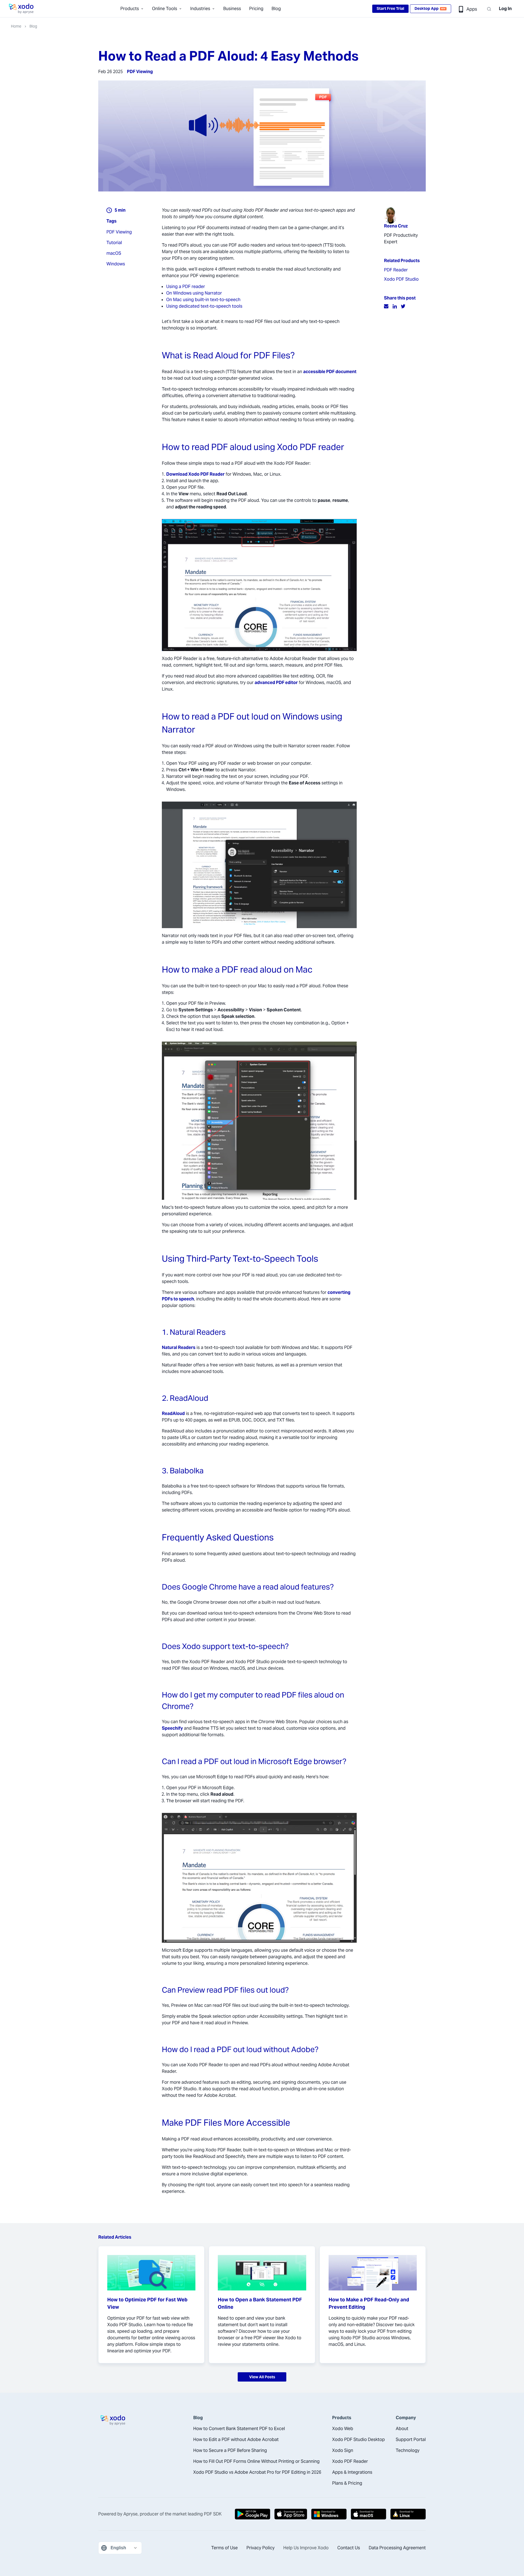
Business (232, 9)
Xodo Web (343, 2429)
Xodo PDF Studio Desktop (358, 2439)
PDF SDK (213, 2514)
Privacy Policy (260, 2548)
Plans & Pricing (347, 2483)
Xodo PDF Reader (350, 2461)
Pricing (256, 9)
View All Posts (262, 2377)
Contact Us (349, 2548)
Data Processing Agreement (397, 2548)
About (402, 2429)
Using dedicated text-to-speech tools (204, 306)
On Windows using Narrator (194, 293)
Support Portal (411, 2439)
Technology (408, 2450)
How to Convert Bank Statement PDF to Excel (239, 2429)
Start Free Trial (390, 8)
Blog (276, 9)
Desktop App (430, 8)
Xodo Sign (343, 2450)
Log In (505, 9)
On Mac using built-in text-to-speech (203, 300)
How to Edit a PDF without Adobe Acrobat (236, 2439)
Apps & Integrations (352, 2472)
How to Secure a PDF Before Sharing (230, 2450)
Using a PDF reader (186, 287)
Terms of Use (224, 2548)
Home (16, 26)
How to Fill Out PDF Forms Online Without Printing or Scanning (256, 2461)
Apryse (130, 2514)
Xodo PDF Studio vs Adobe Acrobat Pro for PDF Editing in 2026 (257, 2472)
